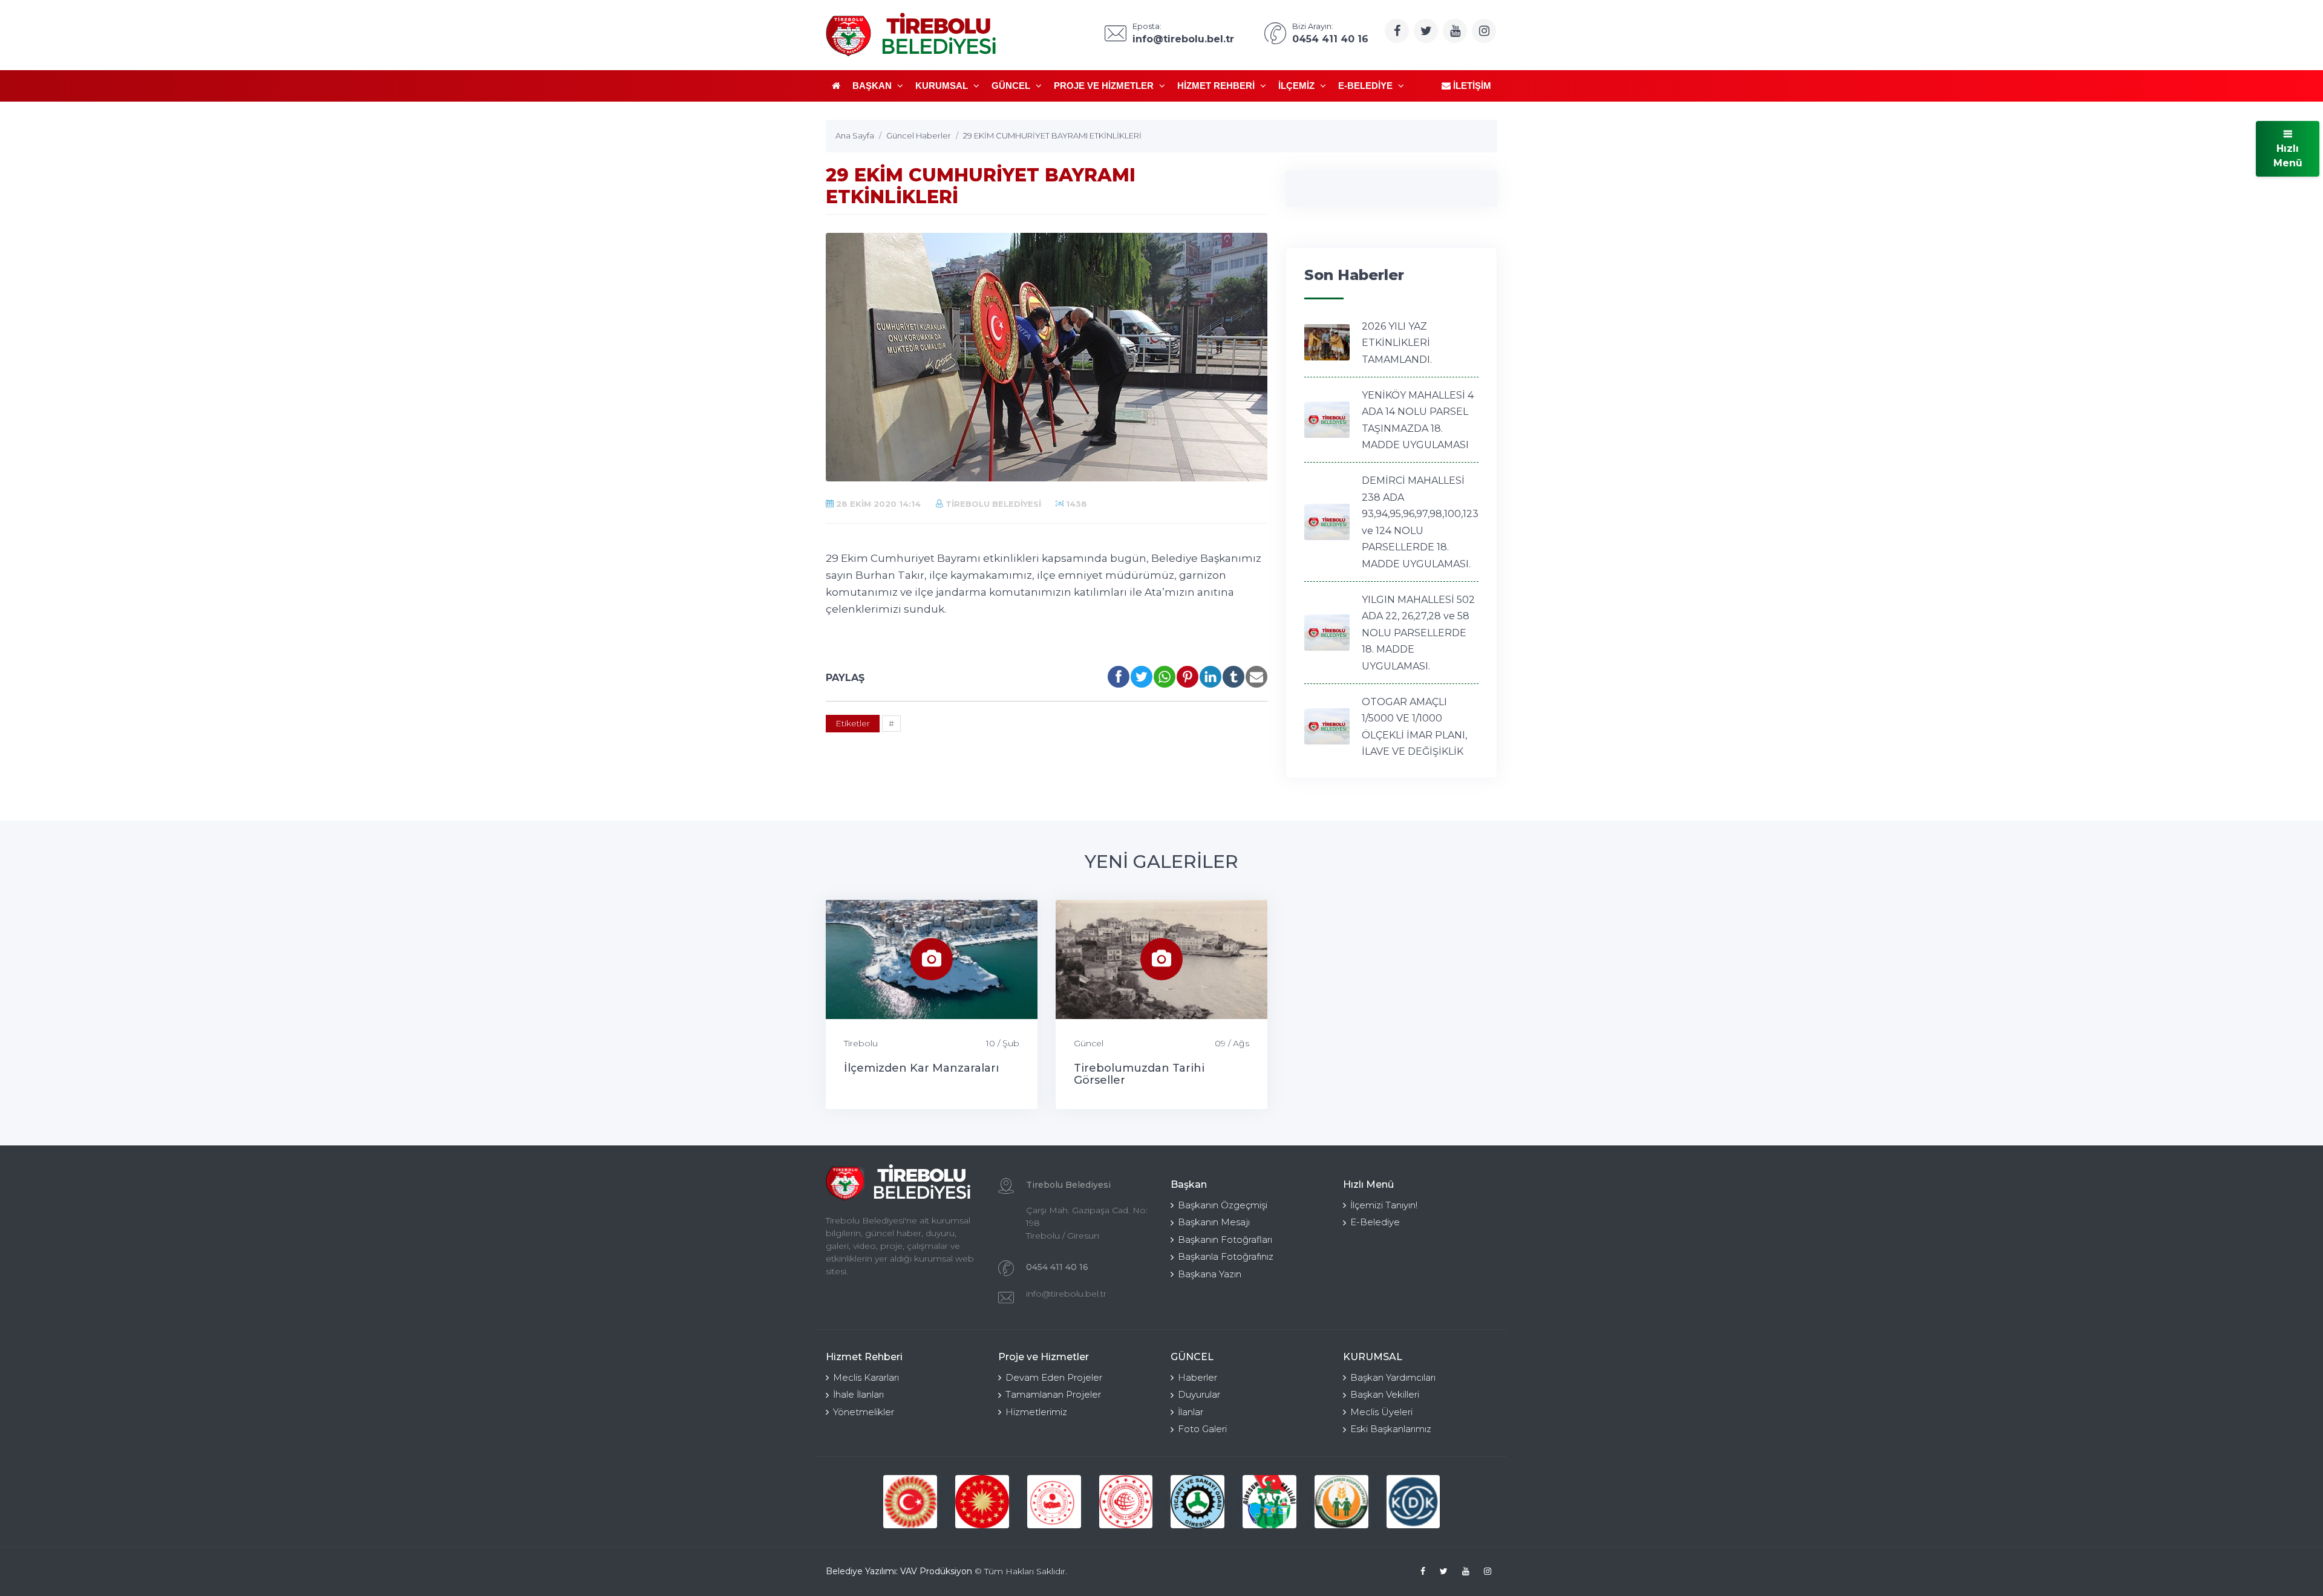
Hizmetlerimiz (1036, 1412)
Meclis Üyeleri (1381, 1412)
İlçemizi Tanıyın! (1384, 1205)
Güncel (1089, 1043)
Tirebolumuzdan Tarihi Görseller (1139, 1074)
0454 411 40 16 (1057, 1267)
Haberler (1197, 1377)
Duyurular (1199, 1394)
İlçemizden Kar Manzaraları (921, 1068)
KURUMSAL (943, 86)
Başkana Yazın (1210, 1274)
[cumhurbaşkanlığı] (982, 1502)
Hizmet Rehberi (1217, 86)
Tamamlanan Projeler (1053, 1394)
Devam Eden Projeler (1054, 1377)
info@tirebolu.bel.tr (1066, 1294)
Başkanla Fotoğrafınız (1226, 1256)
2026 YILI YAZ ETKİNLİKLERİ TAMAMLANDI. (1397, 343)
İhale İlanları (858, 1394)
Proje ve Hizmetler (1105, 86)
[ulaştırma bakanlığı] (1126, 1502)
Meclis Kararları (866, 1377)
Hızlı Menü (2288, 156)
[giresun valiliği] (1269, 1502)
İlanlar (1191, 1412)
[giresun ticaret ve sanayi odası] (1197, 1502)
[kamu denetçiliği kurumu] (1413, 1502)
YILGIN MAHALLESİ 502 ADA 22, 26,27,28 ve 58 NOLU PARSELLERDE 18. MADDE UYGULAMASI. (1418, 633)
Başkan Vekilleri (1385, 1394)
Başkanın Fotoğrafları (1225, 1239)
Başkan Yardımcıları (1393, 1377)
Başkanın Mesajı (1214, 1222)
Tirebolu (861, 1043)
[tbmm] (910, 1502)
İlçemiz (1298, 86)
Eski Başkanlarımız (1391, 1429)
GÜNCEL (1012, 86)
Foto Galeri (1202, 1429)
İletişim (1471, 86)
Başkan (873, 86)
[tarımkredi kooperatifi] (1341, 1502)
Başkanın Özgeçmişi (1223, 1205)
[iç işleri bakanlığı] (1054, 1502)
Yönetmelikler (864, 1412)
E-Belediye (1367, 86)
